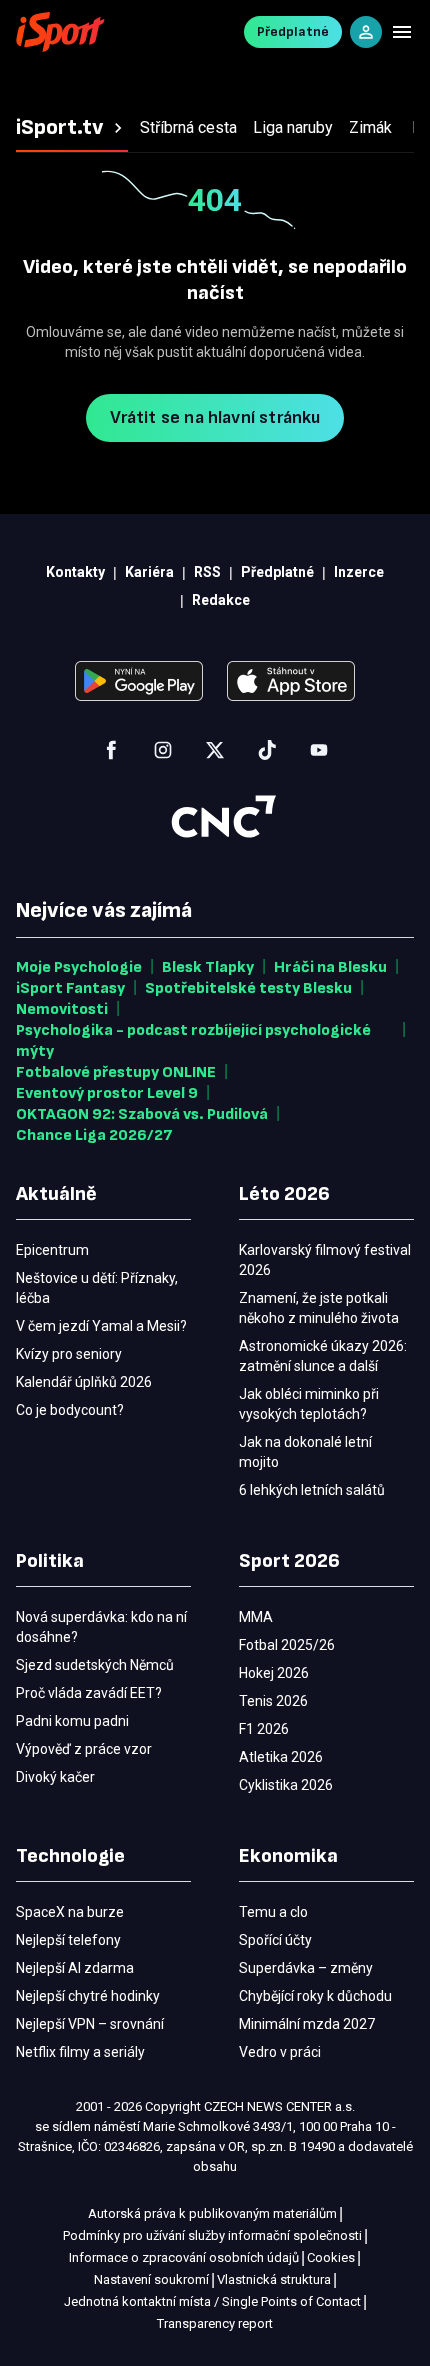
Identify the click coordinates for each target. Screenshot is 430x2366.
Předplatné (293, 31)
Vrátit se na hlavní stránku (215, 417)
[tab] (72, 128)
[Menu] (402, 32)
